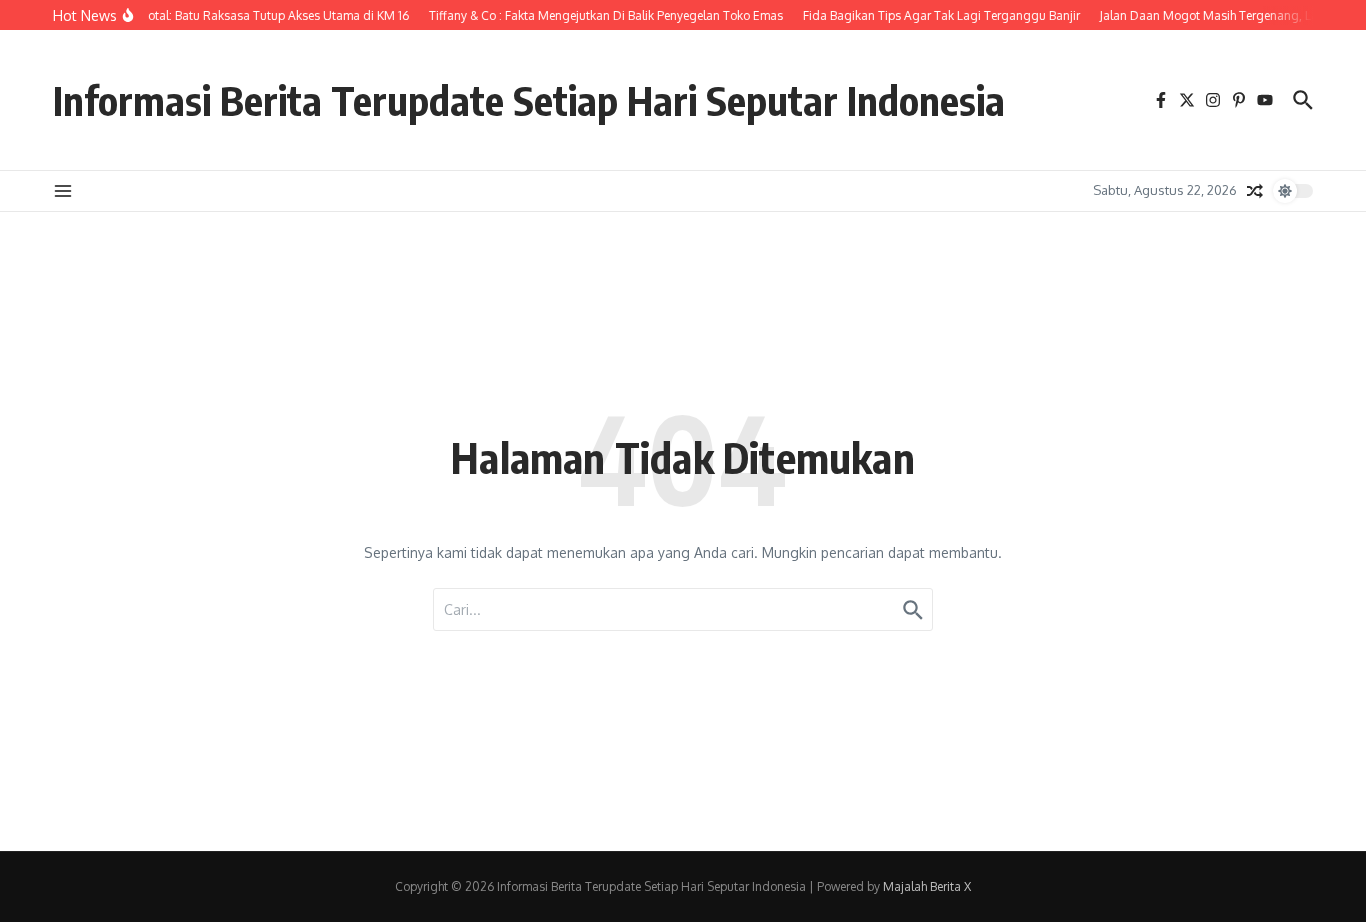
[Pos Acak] (1255, 191)
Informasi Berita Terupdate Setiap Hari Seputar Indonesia (529, 100)
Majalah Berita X (927, 886)
